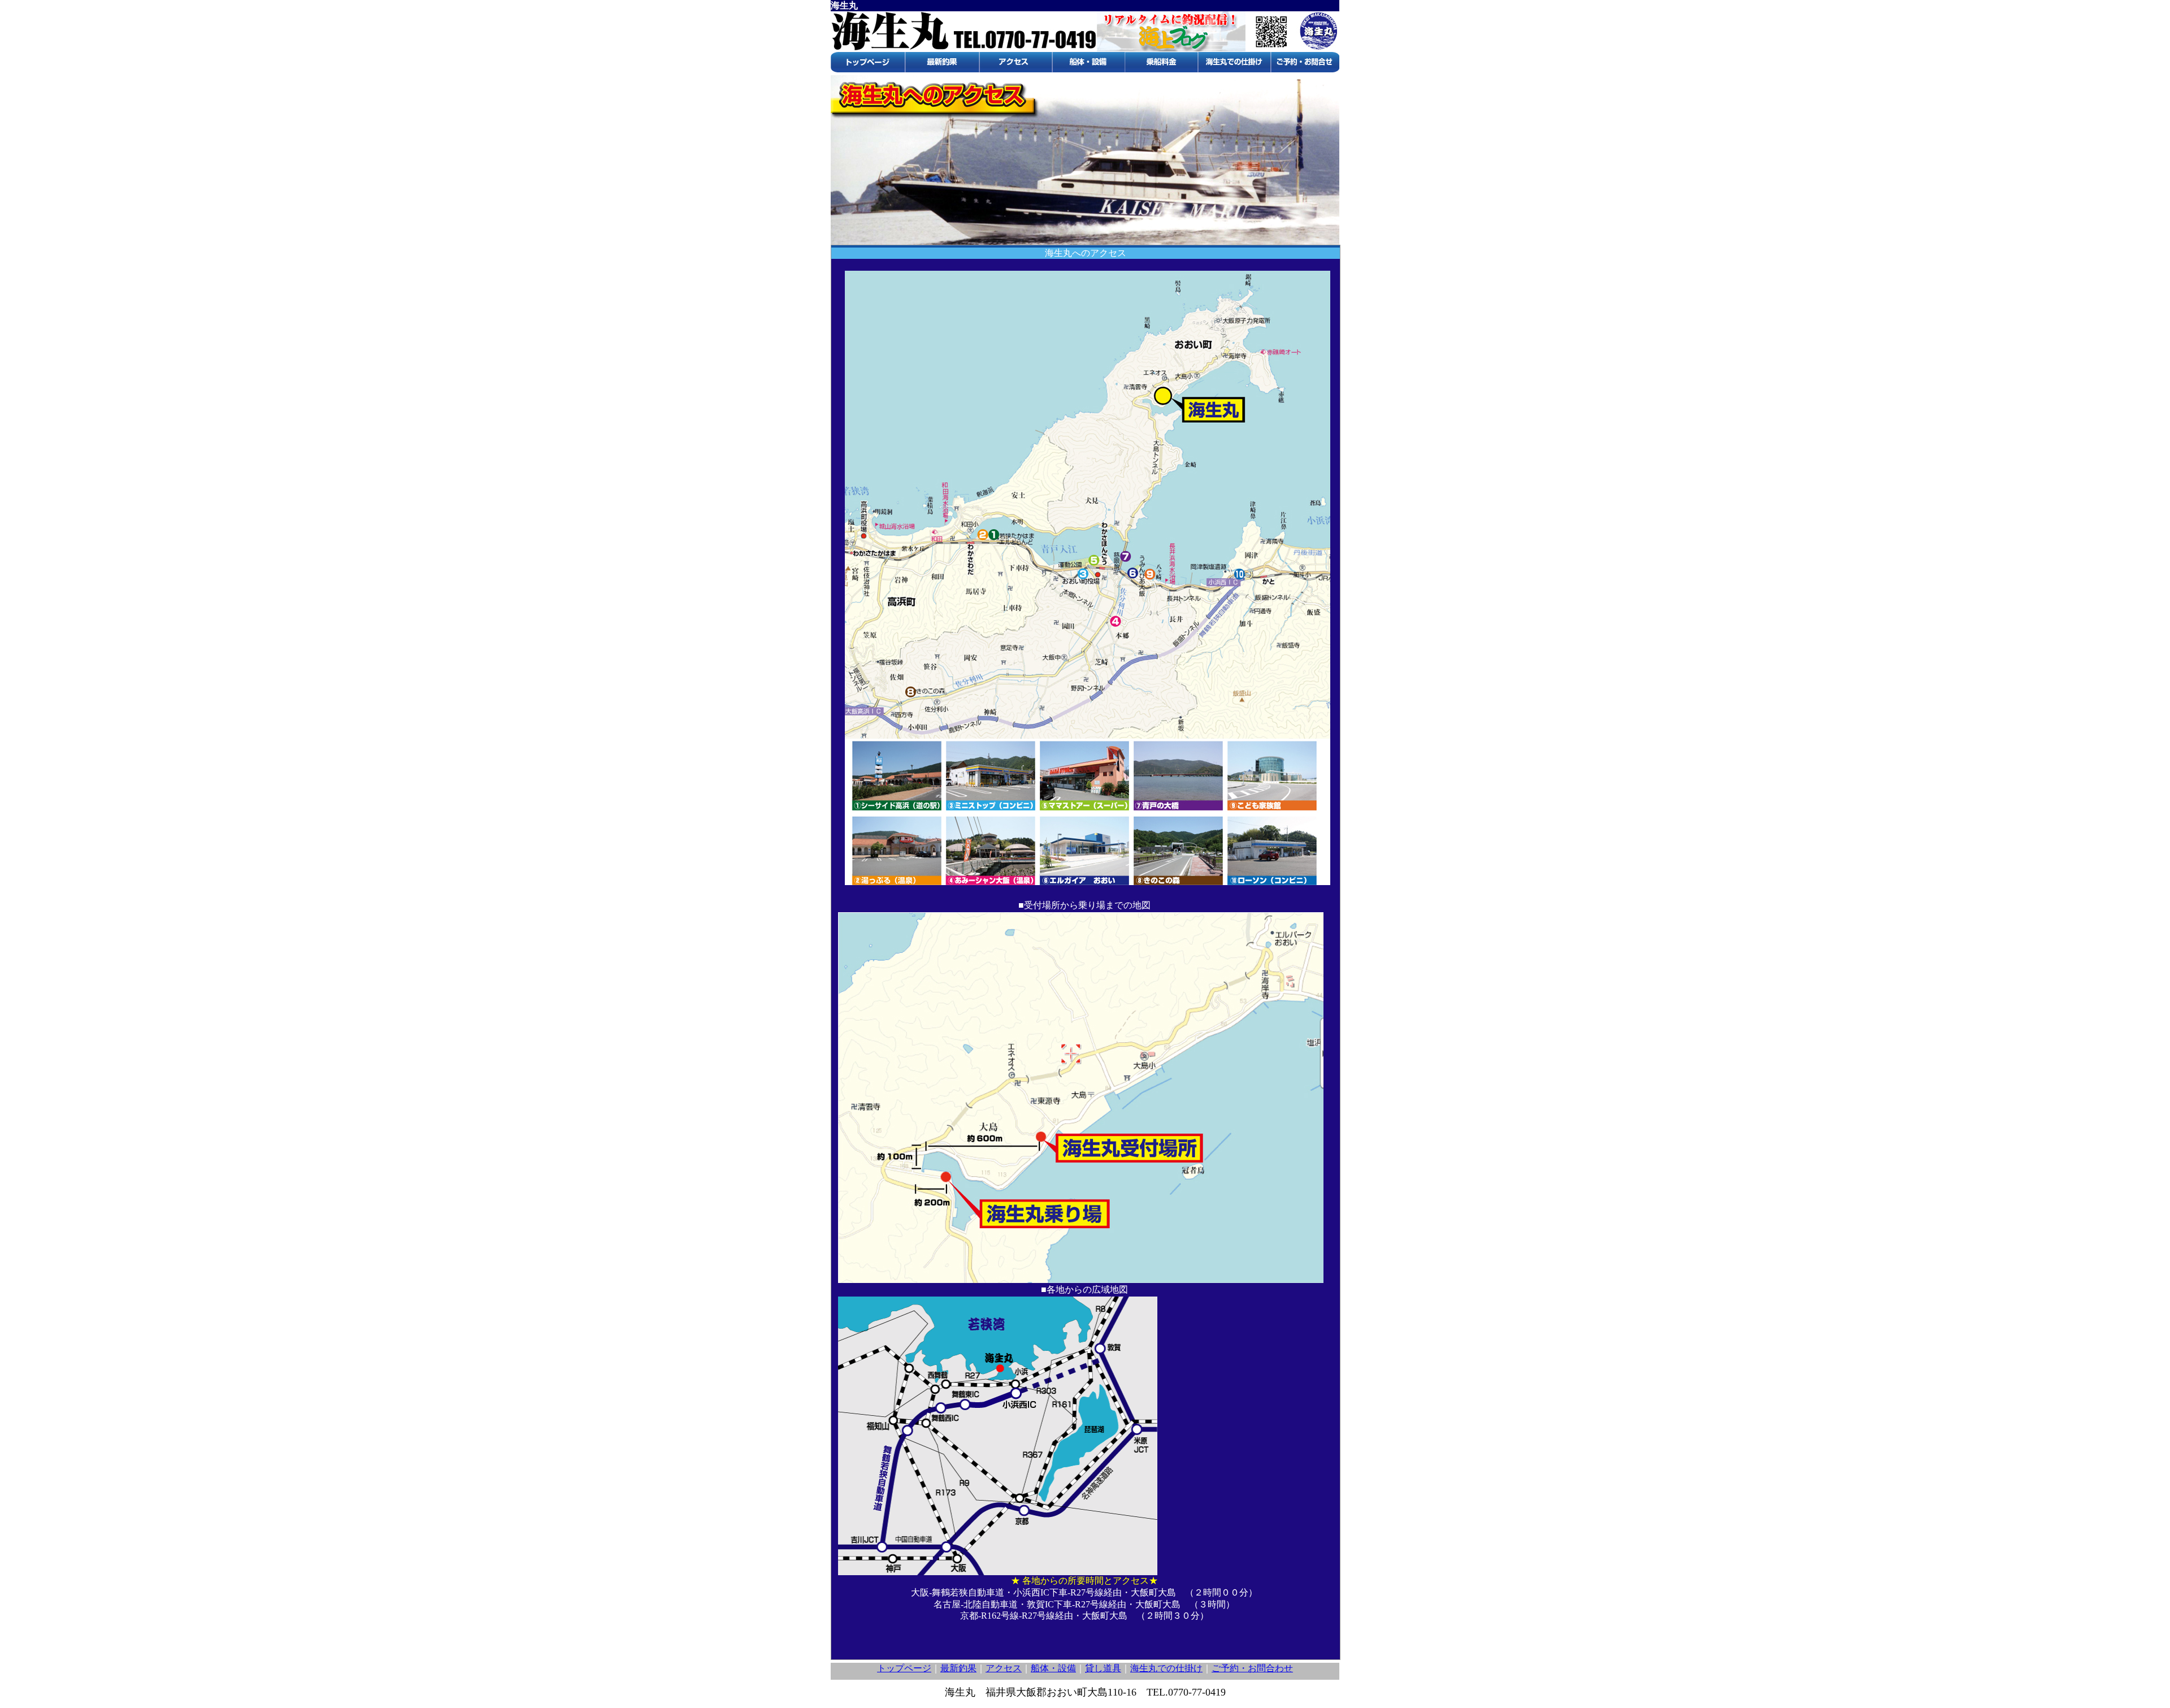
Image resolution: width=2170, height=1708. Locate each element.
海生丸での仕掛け (1166, 1668)
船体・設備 (1053, 1668)
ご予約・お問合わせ (1252, 1668)
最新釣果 (958, 1668)
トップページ (904, 1668)
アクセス (1004, 1668)
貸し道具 (1103, 1668)
